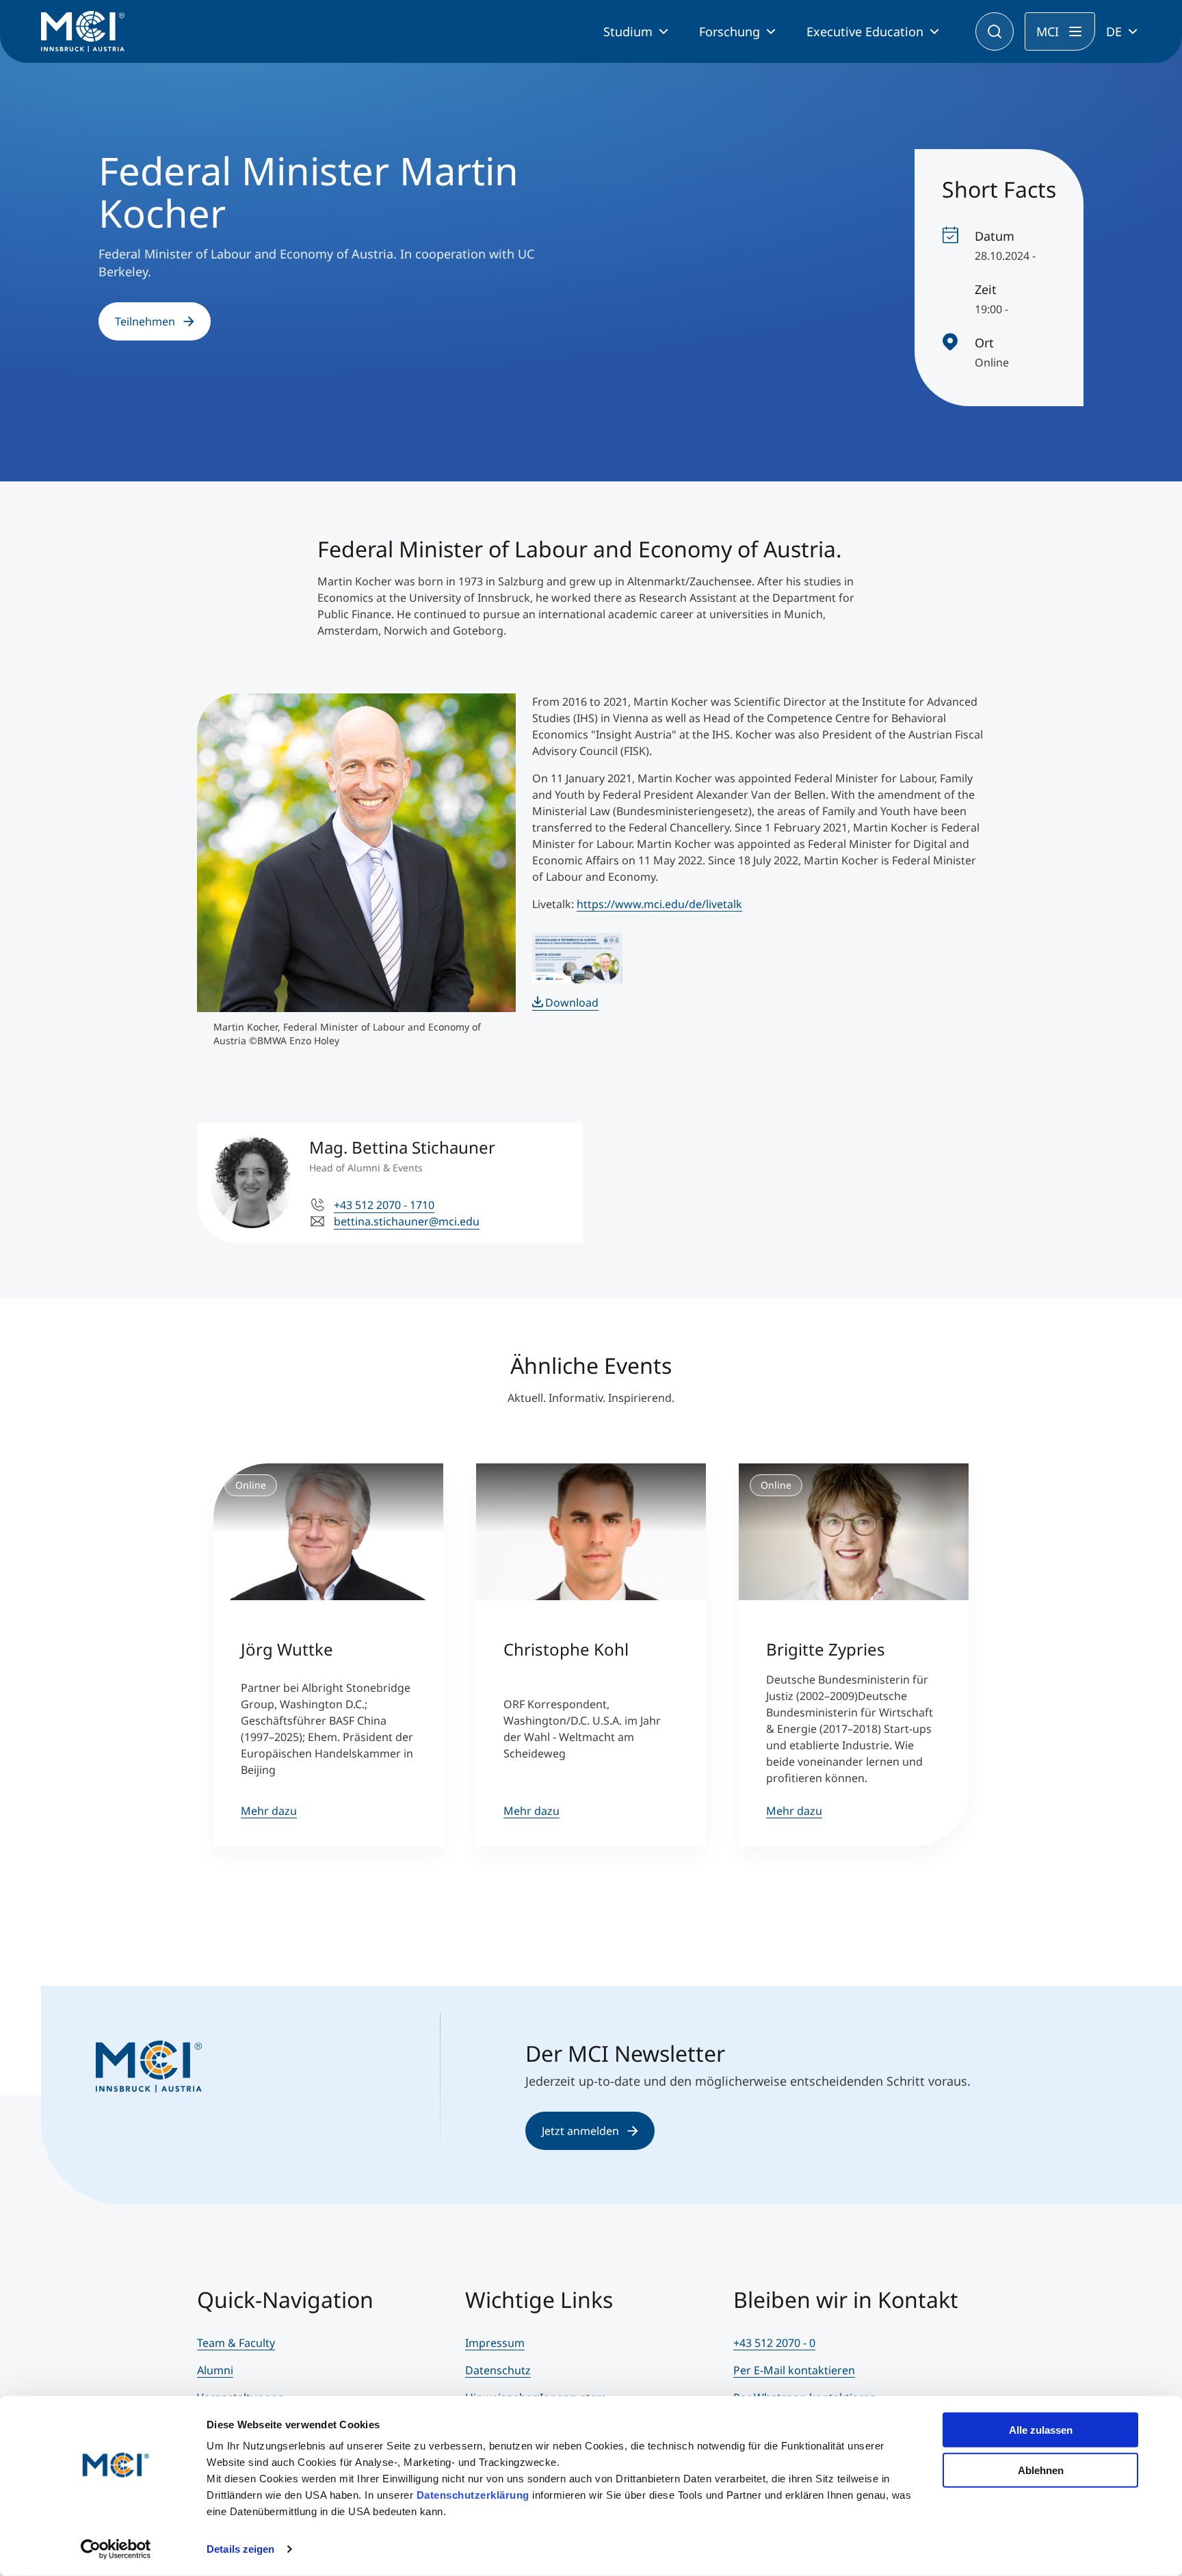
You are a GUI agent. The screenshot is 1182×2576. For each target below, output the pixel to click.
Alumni (215, 2370)
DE (1114, 31)
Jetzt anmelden (580, 2131)
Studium (628, 31)
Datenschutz (498, 2370)
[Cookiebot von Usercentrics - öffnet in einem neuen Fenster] (116, 2549)
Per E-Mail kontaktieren (794, 2370)
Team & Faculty (236, 2343)
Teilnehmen (145, 321)
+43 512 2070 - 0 (774, 2343)
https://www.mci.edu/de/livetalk (659, 904)
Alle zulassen (1041, 2430)
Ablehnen (1041, 2470)
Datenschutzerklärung (473, 2495)
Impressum (495, 2343)
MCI (1048, 31)
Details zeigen (240, 2549)
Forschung (730, 31)
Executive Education (865, 31)
